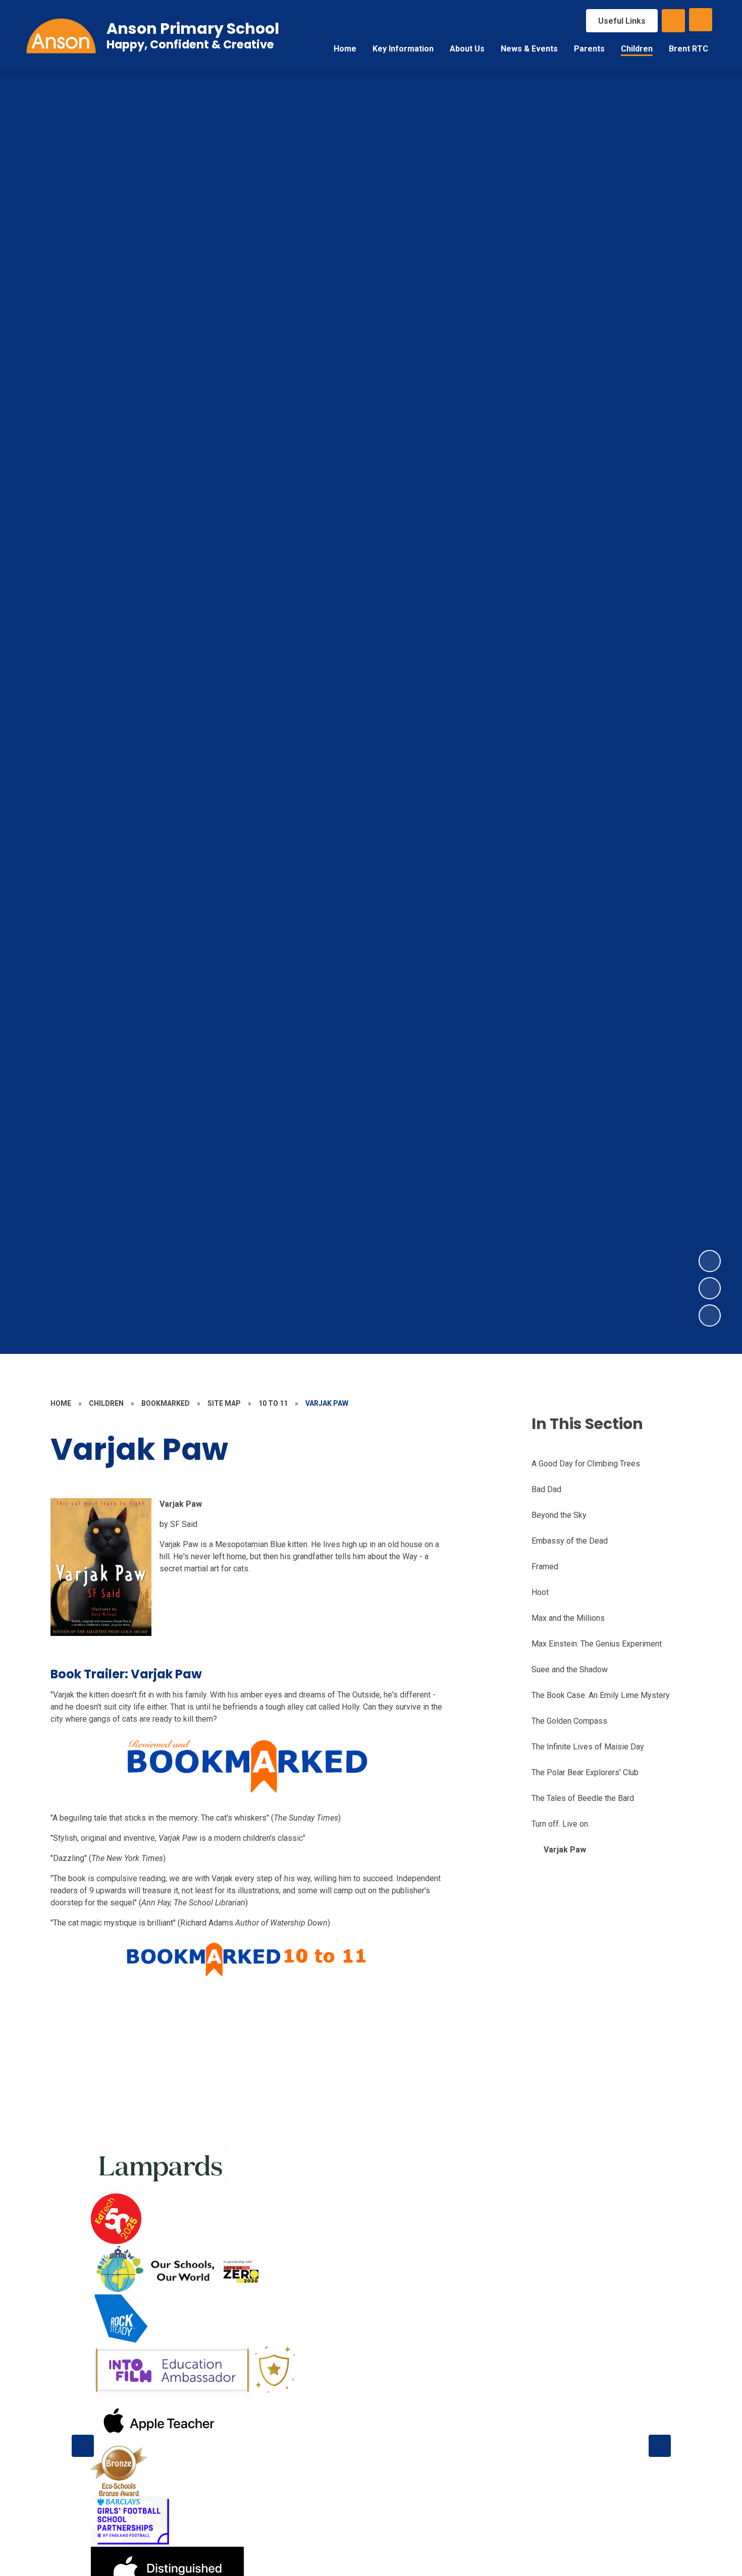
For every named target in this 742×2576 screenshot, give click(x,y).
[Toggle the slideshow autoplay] (710, 1316)
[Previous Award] (83, 2446)
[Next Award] (660, 2446)
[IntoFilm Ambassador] (195, 2370)
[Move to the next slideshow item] (710, 1261)
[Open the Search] (673, 21)
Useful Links (622, 21)
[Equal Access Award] (131, 2522)
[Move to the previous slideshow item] (710, 1288)
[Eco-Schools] (119, 2471)
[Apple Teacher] (159, 2421)
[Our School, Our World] (180, 2269)
